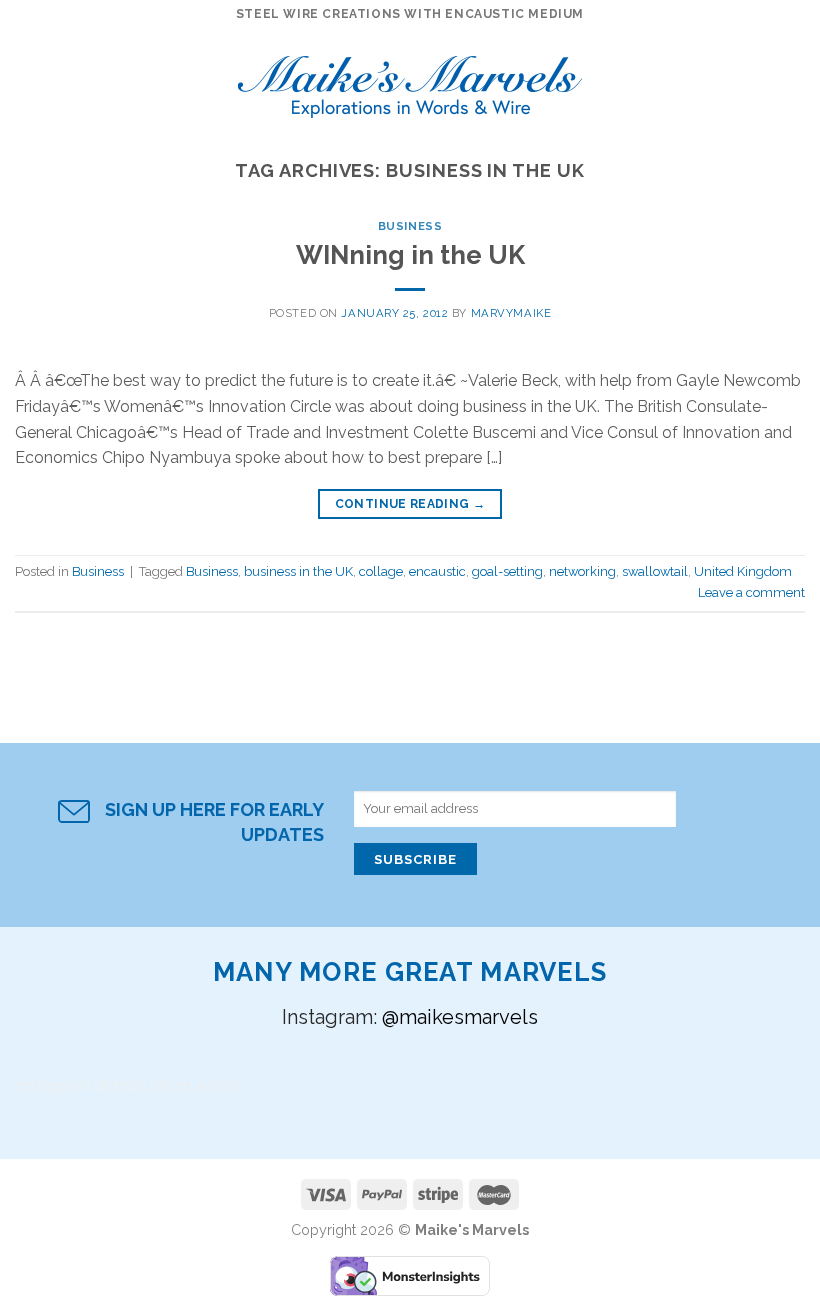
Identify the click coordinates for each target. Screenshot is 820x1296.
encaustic (437, 571)
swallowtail (655, 571)
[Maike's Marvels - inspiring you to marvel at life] (410, 80)
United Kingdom (743, 571)
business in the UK (298, 571)
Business (410, 226)
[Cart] (795, 80)
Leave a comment (751, 592)
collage (381, 571)
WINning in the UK (410, 255)
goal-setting (507, 571)
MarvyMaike (511, 313)
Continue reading (410, 504)
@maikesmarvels (460, 1017)
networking (582, 571)
